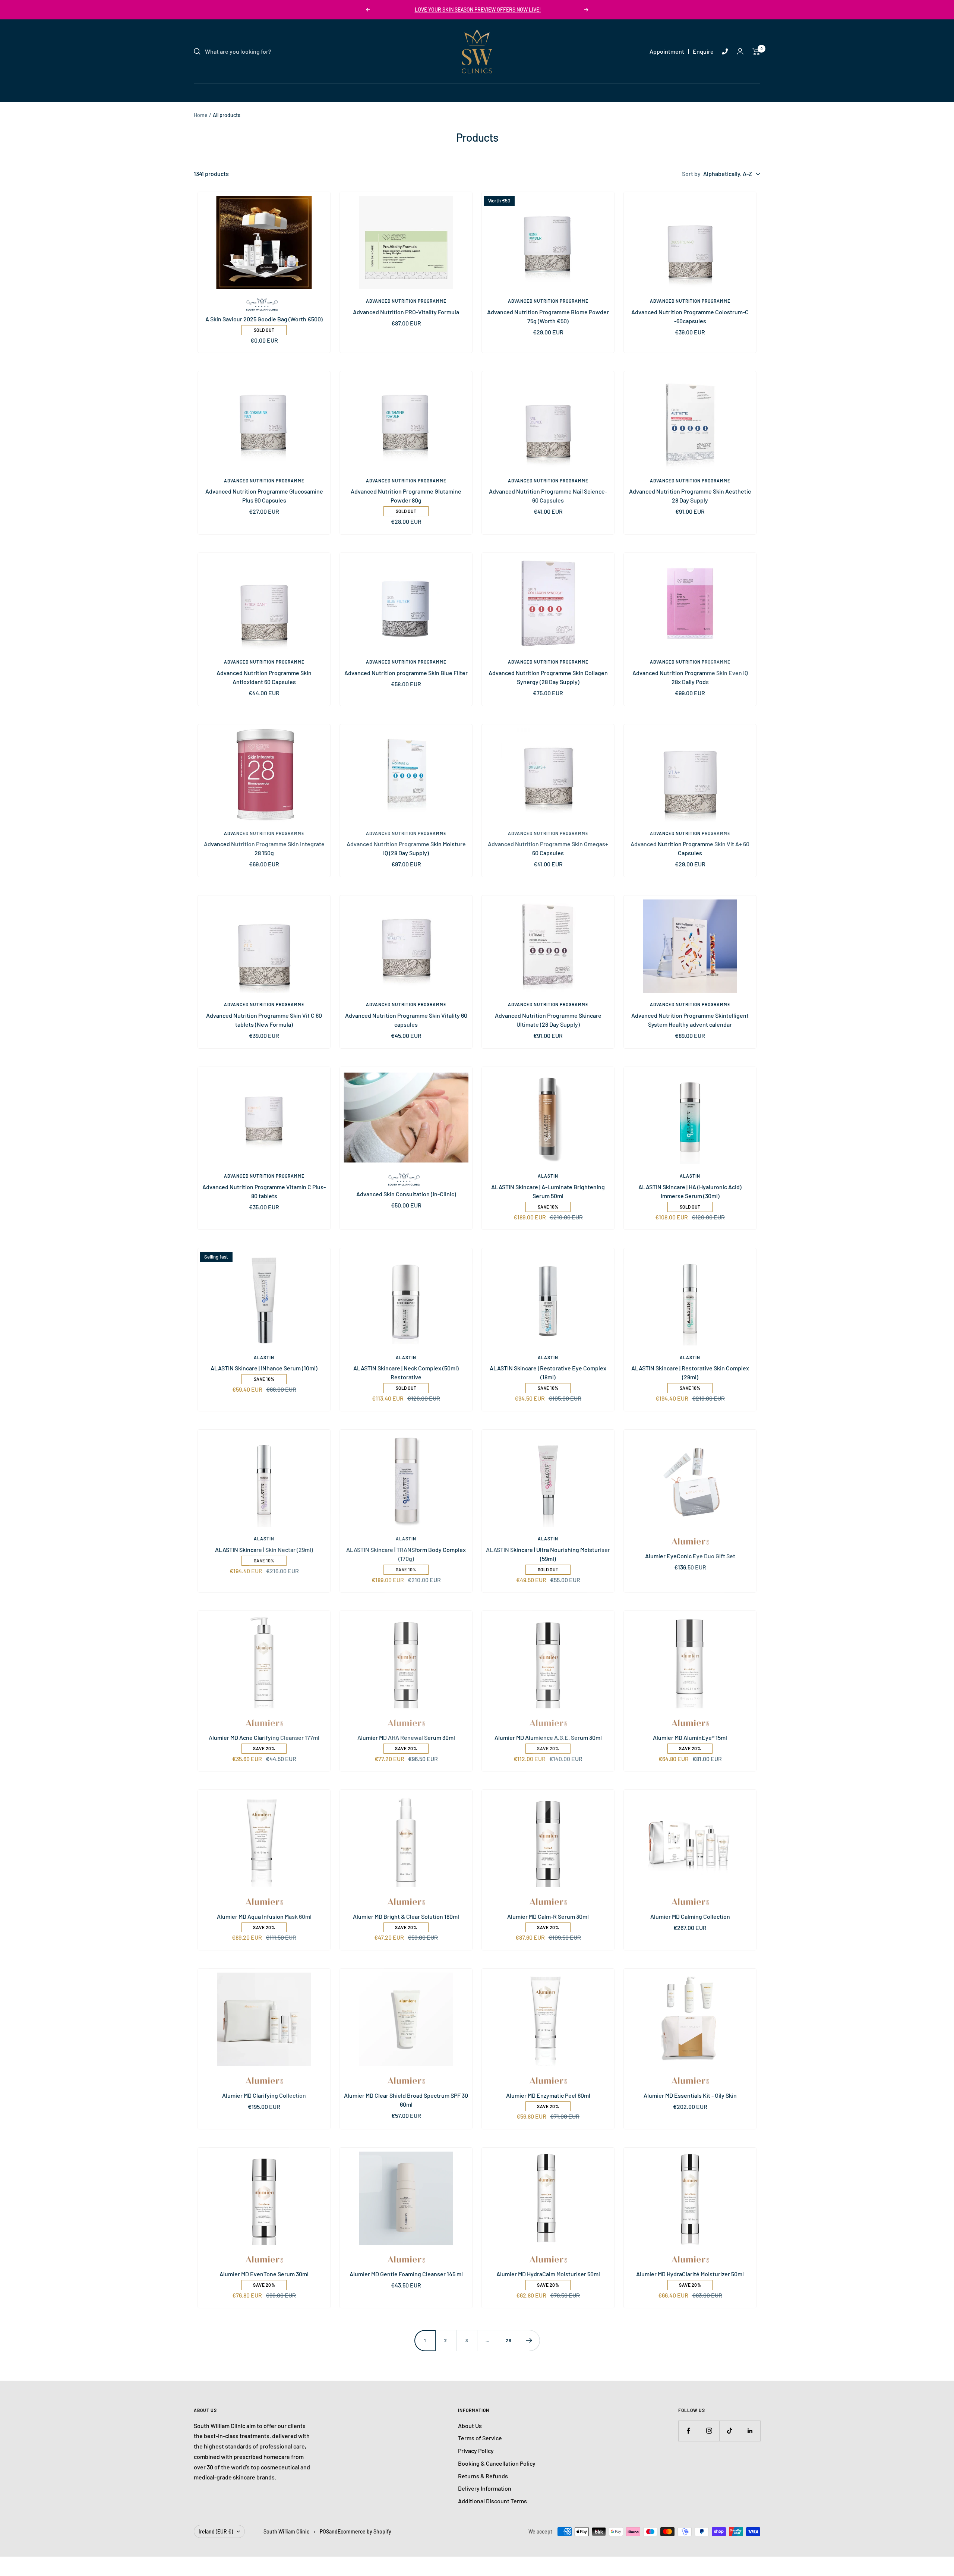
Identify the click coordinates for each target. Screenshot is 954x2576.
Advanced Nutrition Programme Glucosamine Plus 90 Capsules (264, 496)
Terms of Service (480, 2438)
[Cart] (756, 51)
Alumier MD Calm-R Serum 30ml (548, 1916)
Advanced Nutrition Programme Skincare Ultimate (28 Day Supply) (548, 1020)
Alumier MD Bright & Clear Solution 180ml (406, 1916)
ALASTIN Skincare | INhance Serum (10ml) (264, 1368)
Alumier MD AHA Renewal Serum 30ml (406, 1737)
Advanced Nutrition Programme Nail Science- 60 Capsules (548, 496)
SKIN (405, 92)
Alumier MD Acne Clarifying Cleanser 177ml (264, 1737)
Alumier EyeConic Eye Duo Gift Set (690, 1556)
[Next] (529, 2340)
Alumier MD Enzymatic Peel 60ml (548, 2095)
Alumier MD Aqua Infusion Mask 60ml (264, 1916)
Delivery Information (485, 2488)
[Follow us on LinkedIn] (750, 2431)
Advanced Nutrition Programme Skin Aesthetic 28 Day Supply (690, 496)
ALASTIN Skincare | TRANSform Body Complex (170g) (406, 1554)
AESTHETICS (470, 92)
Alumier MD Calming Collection (690, 1916)
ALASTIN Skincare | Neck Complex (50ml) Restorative (406, 1372)
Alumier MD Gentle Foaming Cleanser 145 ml (406, 2274)
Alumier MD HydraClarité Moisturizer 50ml (690, 2274)
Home (201, 115)
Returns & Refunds (483, 2476)
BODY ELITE (514, 92)
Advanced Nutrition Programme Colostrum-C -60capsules (690, 316)
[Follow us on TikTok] (729, 2431)
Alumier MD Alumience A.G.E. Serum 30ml (548, 1737)
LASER (432, 92)
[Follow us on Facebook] (688, 2431)
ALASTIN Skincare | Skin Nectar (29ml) (264, 1550)
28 (508, 2340)
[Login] (740, 51)
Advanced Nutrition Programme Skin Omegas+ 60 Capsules (548, 848)
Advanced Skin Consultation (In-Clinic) (406, 1194)
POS (324, 2531)
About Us (470, 2426)
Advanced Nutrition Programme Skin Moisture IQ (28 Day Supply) (406, 848)
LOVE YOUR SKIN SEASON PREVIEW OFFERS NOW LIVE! (478, 10)
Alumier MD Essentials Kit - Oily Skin (690, 2095)
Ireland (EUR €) (216, 2531)
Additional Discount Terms (492, 2501)
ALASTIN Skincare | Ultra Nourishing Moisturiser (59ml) (548, 1554)
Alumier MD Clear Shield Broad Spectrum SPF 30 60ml (406, 2100)
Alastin (548, 1176)
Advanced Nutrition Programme (406, 301)
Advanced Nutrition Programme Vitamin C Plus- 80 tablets (264, 1191)
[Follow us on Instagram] (709, 2431)
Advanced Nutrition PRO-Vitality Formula (406, 312)
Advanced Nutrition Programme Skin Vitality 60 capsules (406, 1020)
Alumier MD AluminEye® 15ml (690, 1737)
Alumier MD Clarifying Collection (264, 2095)
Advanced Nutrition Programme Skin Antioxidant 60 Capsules (264, 677)
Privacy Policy (476, 2451)
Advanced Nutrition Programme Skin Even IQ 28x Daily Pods (690, 677)
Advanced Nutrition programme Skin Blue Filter (406, 673)
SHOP (549, 92)
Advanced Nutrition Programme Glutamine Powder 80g (406, 496)
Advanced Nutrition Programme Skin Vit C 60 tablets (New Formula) (264, 1020)
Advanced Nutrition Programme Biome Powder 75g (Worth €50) (548, 316)
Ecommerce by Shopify (364, 2531)
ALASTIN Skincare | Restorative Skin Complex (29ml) (690, 1372)
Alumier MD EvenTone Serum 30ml (264, 2274)
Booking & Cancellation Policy (497, 2463)
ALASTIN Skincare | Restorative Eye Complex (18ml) (548, 1372)
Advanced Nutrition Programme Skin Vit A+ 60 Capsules (690, 848)
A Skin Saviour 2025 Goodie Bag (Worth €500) (264, 319)
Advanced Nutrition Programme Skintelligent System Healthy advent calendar (690, 1020)
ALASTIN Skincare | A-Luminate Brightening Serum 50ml (548, 1191)
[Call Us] (725, 51)
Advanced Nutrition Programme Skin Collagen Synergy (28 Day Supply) (548, 677)
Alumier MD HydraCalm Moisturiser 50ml (548, 2274)
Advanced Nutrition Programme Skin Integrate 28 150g (264, 848)
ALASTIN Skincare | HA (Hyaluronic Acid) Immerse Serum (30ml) (690, 1191)
